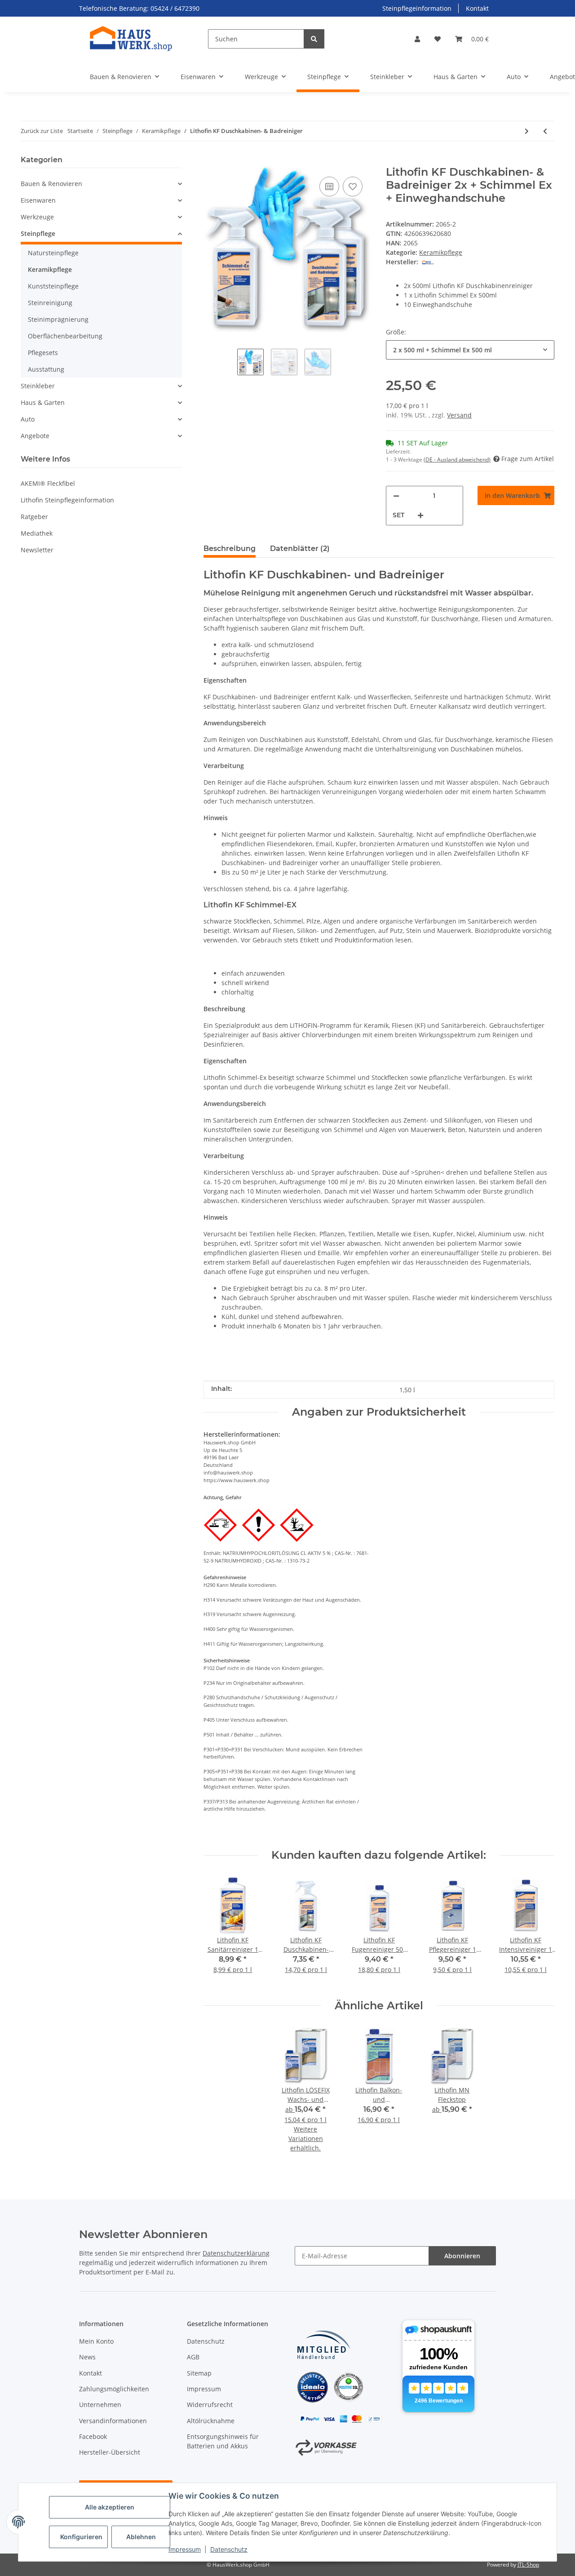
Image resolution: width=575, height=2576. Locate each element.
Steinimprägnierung (58, 319)
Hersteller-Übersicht (110, 2452)
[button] (417, 39)
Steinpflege (38, 233)
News (87, 2357)
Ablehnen (141, 2537)
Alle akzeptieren (110, 2507)
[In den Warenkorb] (211, 161)
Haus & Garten (43, 402)
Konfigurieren (81, 2537)
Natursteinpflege (53, 253)
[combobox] (470, 350)
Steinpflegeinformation (417, 8)
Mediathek (37, 533)
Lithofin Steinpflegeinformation (67, 500)
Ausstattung (46, 369)
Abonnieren (462, 2256)
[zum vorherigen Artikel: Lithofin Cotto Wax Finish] (545, 131)
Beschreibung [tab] (230, 549)
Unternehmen (100, 2405)
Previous (218, 1930)
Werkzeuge (37, 217)
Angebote (35, 436)
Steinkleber (38, 386)
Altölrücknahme (211, 2421)
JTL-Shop (528, 2565)
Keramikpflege (441, 252)
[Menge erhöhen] (420, 515)
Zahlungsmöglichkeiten (114, 2389)
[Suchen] (314, 39)
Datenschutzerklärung (236, 2253)
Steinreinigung (50, 303)
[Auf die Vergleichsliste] (329, 187)
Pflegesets (43, 353)
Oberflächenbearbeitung (65, 336)
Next (540, 1930)
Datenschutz (229, 2549)
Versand (459, 415)
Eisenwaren (38, 200)
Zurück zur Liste (42, 131)
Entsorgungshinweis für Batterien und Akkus (223, 2441)
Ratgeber (34, 517)
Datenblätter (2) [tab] (300, 549)
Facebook (93, 2436)
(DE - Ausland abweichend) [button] (457, 460)
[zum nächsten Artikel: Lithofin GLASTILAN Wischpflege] (527, 131)
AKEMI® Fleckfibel (48, 483)
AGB (193, 2357)
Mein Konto (96, 2341)
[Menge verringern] (396, 496)
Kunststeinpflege (53, 286)
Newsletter (37, 550)
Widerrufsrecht (210, 2405)
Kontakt (477, 8)
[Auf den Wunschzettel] (353, 187)
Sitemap (199, 2373)
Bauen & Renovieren (51, 184)
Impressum (185, 2549)
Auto (28, 419)
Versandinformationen (113, 2421)
